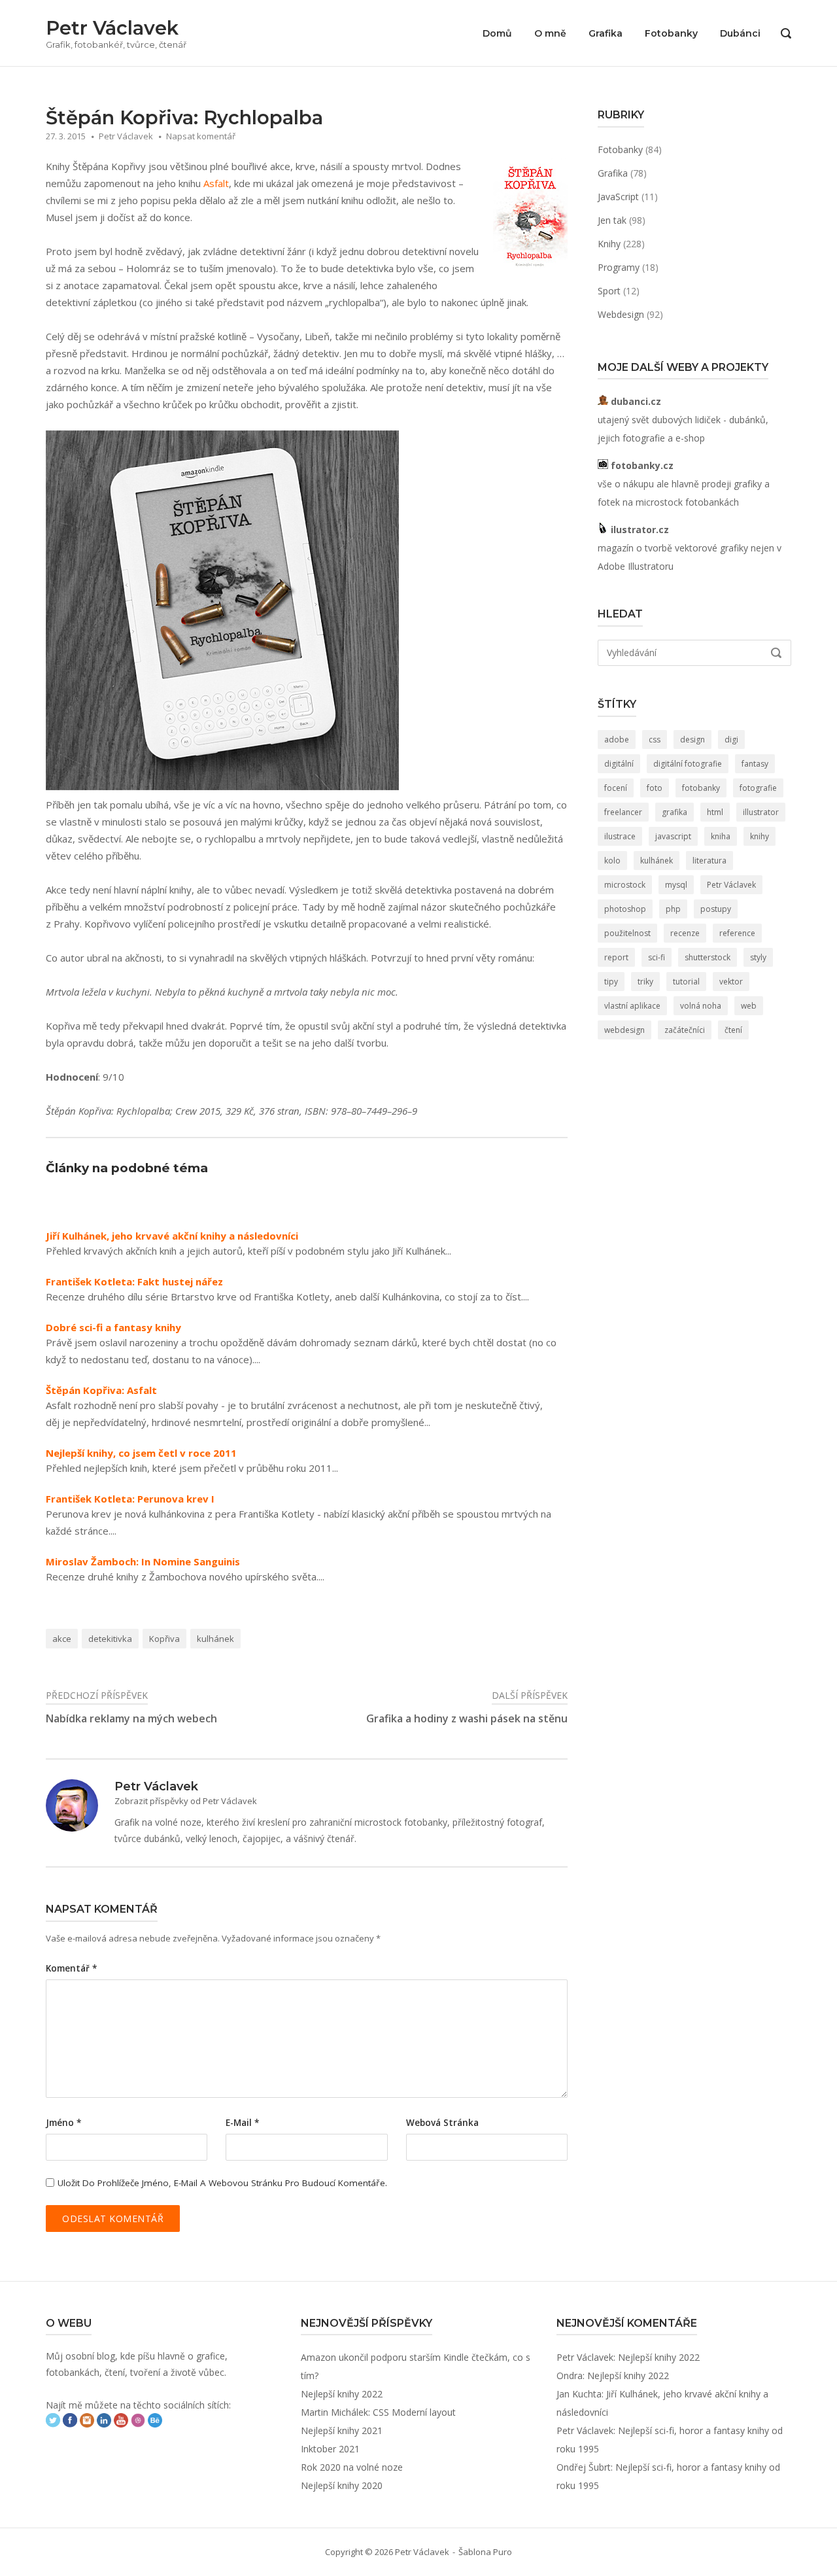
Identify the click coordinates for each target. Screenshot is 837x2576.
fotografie (758, 788)
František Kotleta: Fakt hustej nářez (134, 1282)
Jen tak (612, 220)
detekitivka (110, 1639)
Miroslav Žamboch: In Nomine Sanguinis (143, 1562)
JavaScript (618, 197)
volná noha (701, 1006)
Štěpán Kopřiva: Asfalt (101, 1390)
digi (731, 740)
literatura (709, 861)
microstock (625, 885)
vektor (731, 982)
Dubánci (740, 33)
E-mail (242, 2123)
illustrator (761, 812)
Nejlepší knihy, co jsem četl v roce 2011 (141, 1453)
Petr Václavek (112, 28)
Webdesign (621, 314)
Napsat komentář (201, 136)
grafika (675, 812)
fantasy (755, 764)
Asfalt (216, 183)
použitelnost (627, 933)
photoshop (625, 909)
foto (655, 788)
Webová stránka (442, 2123)
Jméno (63, 2123)
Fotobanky (671, 33)
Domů (497, 33)
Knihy (609, 244)
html (715, 812)
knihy (760, 836)
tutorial (686, 982)
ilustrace (620, 836)
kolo (612, 861)
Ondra (570, 2376)
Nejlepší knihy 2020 (342, 2485)
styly (758, 957)
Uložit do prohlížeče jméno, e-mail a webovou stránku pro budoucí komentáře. (222, 2183)
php (673, 909)
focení (616, 788)
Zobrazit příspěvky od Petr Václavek (186, 1801)
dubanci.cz (635, 401)
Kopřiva (164, 1639)
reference (737, 933)
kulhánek (215, 1639)
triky (645, 982)
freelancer (623, 812)
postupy (716, 909)
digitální (619, 764)
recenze (685, 933)
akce (62, 1639)
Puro (503, 2552)
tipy (611, 982)
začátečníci (685, 1030)
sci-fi (657, 957)
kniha (721, 836)
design (692, 740)
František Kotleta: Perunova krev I (130, 1499)
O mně (550, 33)
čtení (733, 1030)
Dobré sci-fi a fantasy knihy (113, 1328)
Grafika (606, 33)
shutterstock (708, 957)
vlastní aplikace (632, 1006)
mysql (676, 885)
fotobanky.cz (641, 465)
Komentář (71, 1968)
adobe (617, 740)
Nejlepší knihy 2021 (342, 2430)
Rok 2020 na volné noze (352, 2467)
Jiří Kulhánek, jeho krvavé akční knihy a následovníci (172, 1236)
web (749, 1006)
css (655, 740)
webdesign (624, 1030)
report (616, 957)
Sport (609, 291)
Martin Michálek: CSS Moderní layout (378, 2412)
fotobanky (701, 788)
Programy (619, 267)
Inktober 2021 (330, 2449)
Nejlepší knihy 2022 (342, 2394)
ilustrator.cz (639, 530)
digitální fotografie (688, 764)
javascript (673, 836)
